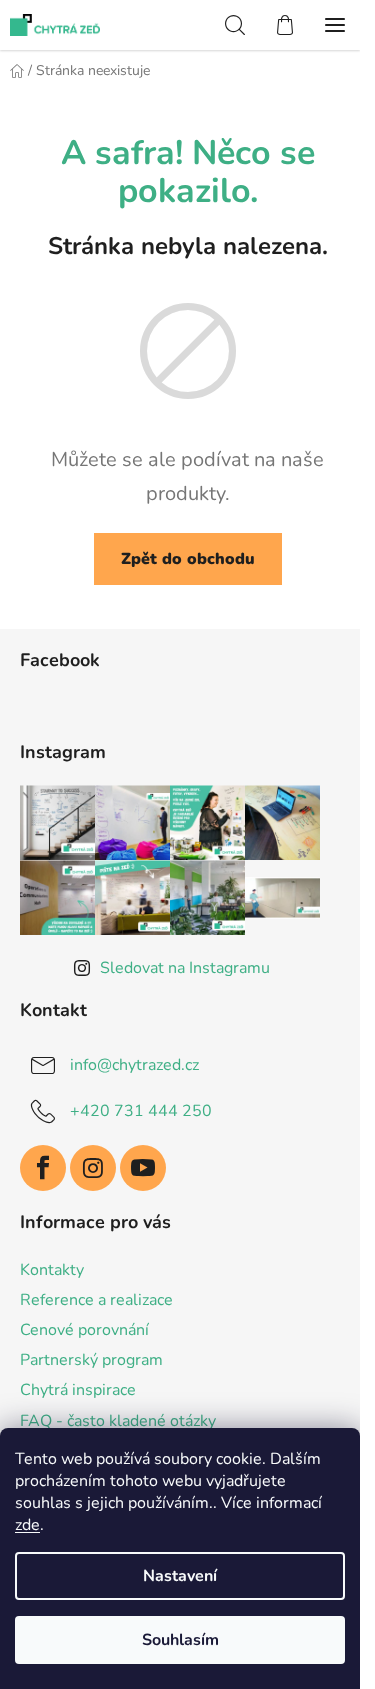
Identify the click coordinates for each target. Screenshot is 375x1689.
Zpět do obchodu (188, 559)
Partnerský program (91, 1360)
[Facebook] (43, 1168)
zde (27, 1525)
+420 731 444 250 (141, 1111)
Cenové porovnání (84, 1330)
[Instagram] (93, 1168)
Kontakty (52, 1270)
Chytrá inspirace (78, 1390)
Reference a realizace (96, 1300)
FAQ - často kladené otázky (118, 1421)
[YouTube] (143, 1168)
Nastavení (180, 1576)
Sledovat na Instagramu (185, 968)
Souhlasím (180, 1640)
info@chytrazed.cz (134, 1065)
